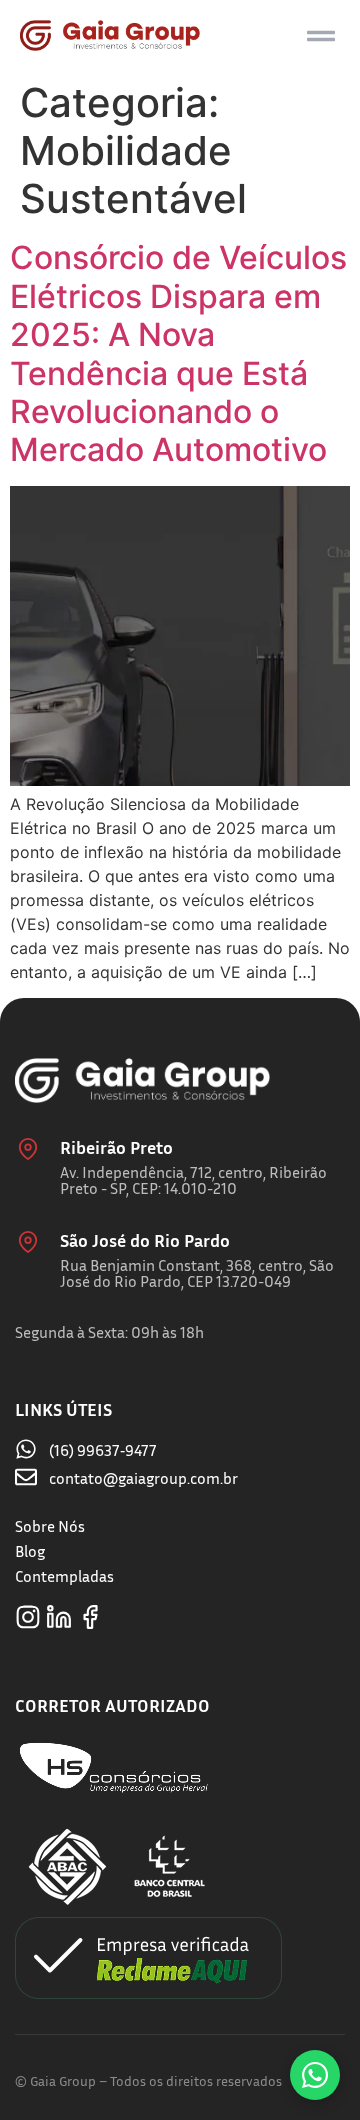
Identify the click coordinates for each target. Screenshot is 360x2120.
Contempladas (64, 1576)
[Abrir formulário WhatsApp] (315, 2075)
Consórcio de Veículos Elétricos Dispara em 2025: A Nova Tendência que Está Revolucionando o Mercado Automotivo (178, 353)
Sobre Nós (50, 1526)
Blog (30, 1551)
